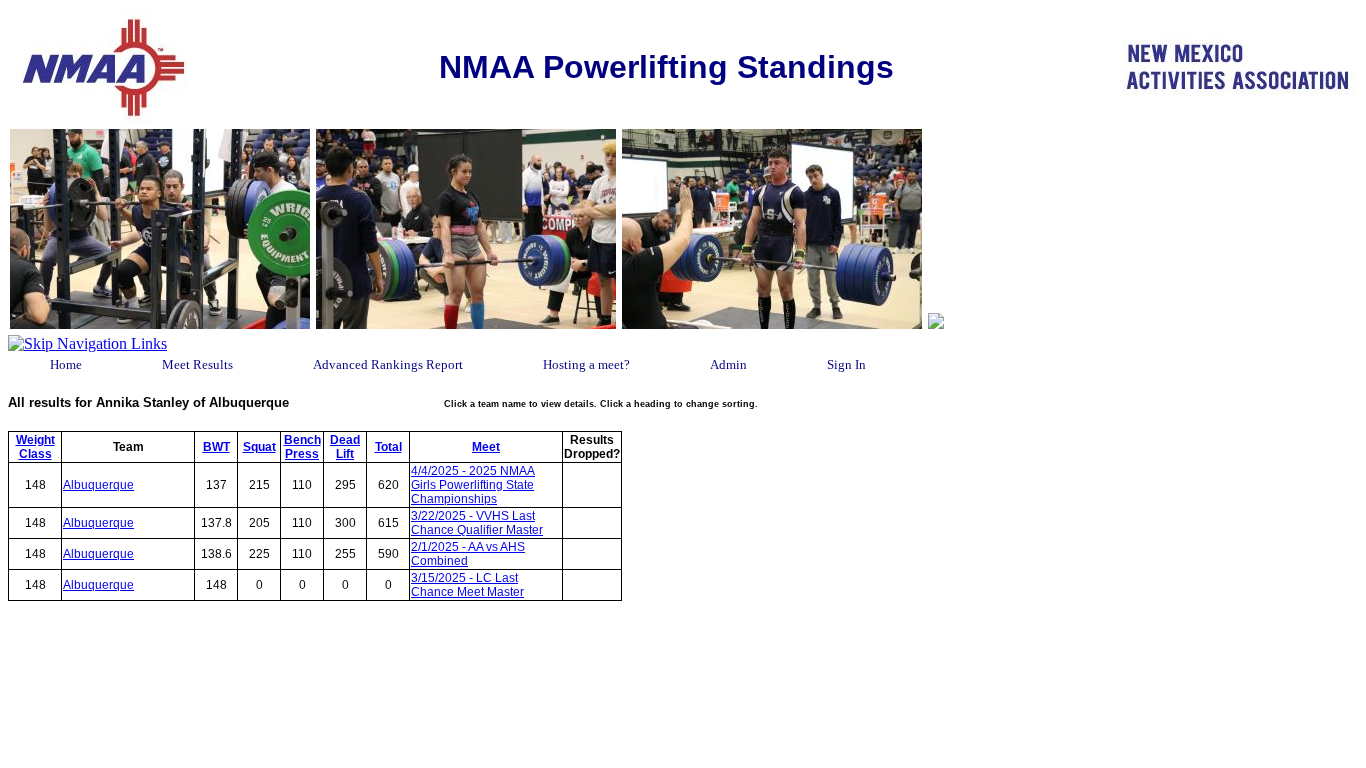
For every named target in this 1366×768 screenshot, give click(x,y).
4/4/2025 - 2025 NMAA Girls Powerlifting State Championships (473, 485)
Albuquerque (98, 485)
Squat (259, 447)
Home (66, 364)
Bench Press (302, 447)
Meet (486, 447)
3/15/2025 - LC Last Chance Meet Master (467, 585)
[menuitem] (66, 365)
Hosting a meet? (586, 364)
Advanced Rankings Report (388, 364)
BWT (216, 447)
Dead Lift (345, 447)
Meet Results (197, 364)
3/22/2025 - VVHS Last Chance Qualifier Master (477, 523)
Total (388, 447)
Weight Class (35, 447)
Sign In (846, 364)
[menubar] (498, 365)
